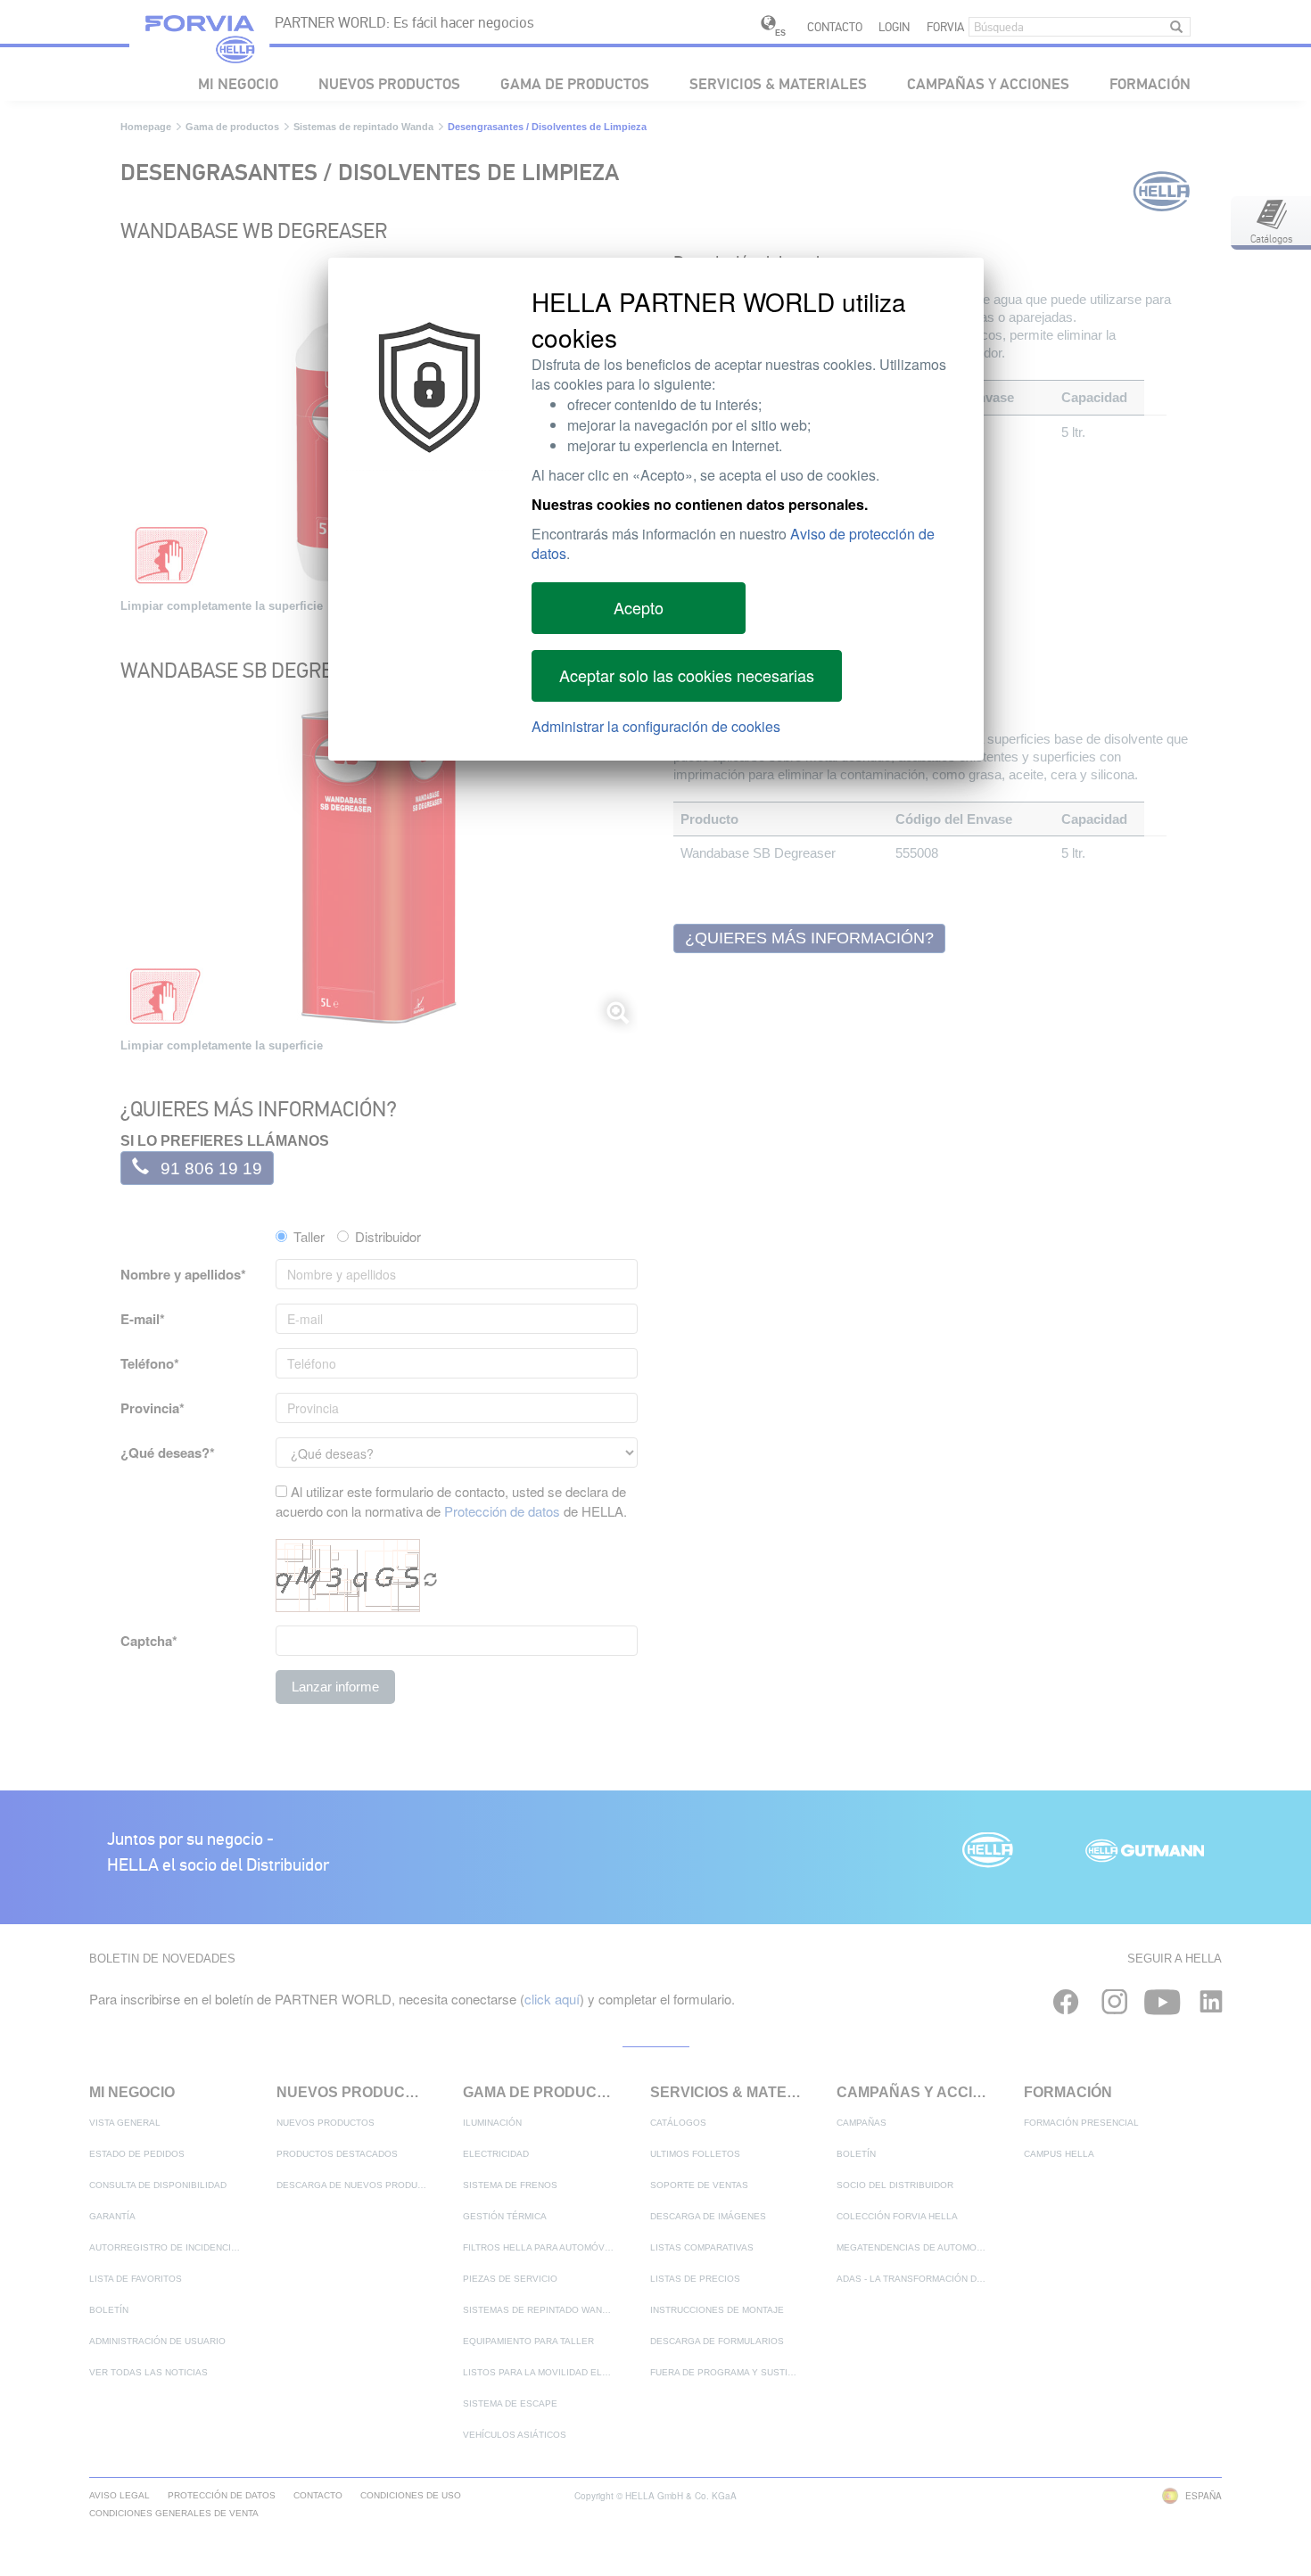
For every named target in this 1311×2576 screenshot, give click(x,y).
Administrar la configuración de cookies (656, 726)
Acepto (639, 607)
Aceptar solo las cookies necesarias (687, 675)
